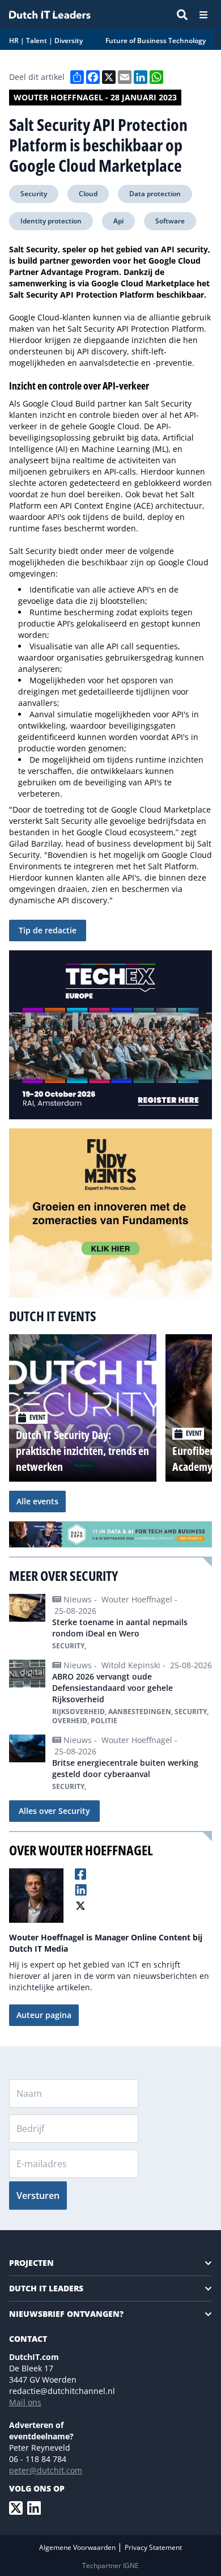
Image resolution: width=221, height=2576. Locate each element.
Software (170, 221)
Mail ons (25, 2402)
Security (34, 194)
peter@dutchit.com (46, 2470)
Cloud (88, 194)
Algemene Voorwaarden (78, 2547)
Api (118, 221)
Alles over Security (54, 1811)
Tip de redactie (48, 930)
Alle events (37, 1501)
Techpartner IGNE (110, 2566)
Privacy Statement (153, 2547)
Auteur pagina (44, 2015)
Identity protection (51, 221)
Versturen (38, 2196)
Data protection (155, 194)
